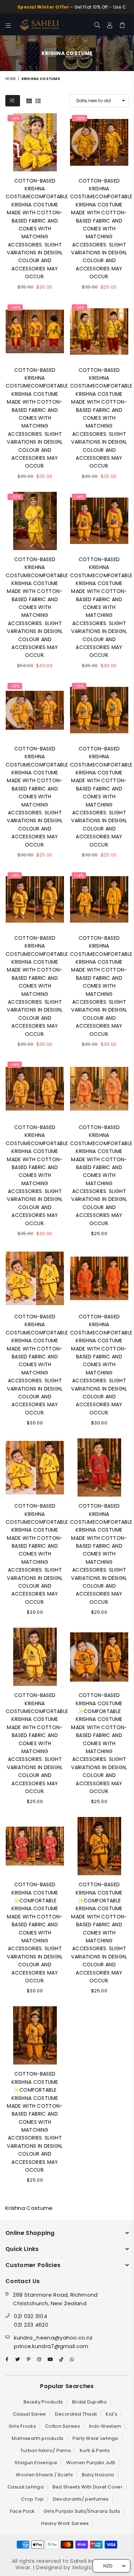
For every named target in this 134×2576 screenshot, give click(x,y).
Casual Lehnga (26, 2487)
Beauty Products (43, 2402)
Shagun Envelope (36, 2463)
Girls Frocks (22, 2426)
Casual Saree (29, 2414)
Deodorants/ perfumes (81, 2499)
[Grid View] (29, 100)
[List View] (38, 100)
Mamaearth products (38, 2438)
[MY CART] (122, 25)
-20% (15, 497)
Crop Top (32, 2499)
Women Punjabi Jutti (91, 2463)
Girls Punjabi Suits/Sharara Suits (82, 2511)
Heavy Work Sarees (65, 2523)
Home (11, 79)
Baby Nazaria (98, 2475)
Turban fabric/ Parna (46, 2450)
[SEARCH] (97, 25)
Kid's (111, 2414)
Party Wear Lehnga (95, 2438)
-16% (15, 686)
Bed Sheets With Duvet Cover (88, 2487)
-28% (80, 118)
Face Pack (23, 2511)
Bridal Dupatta (89, 2402)
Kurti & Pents (95, 2450)
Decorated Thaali (76, 2414)
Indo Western (105, 2426)
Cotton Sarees (63, 2426)
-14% (15, 118)
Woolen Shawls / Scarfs (44, 2475)
